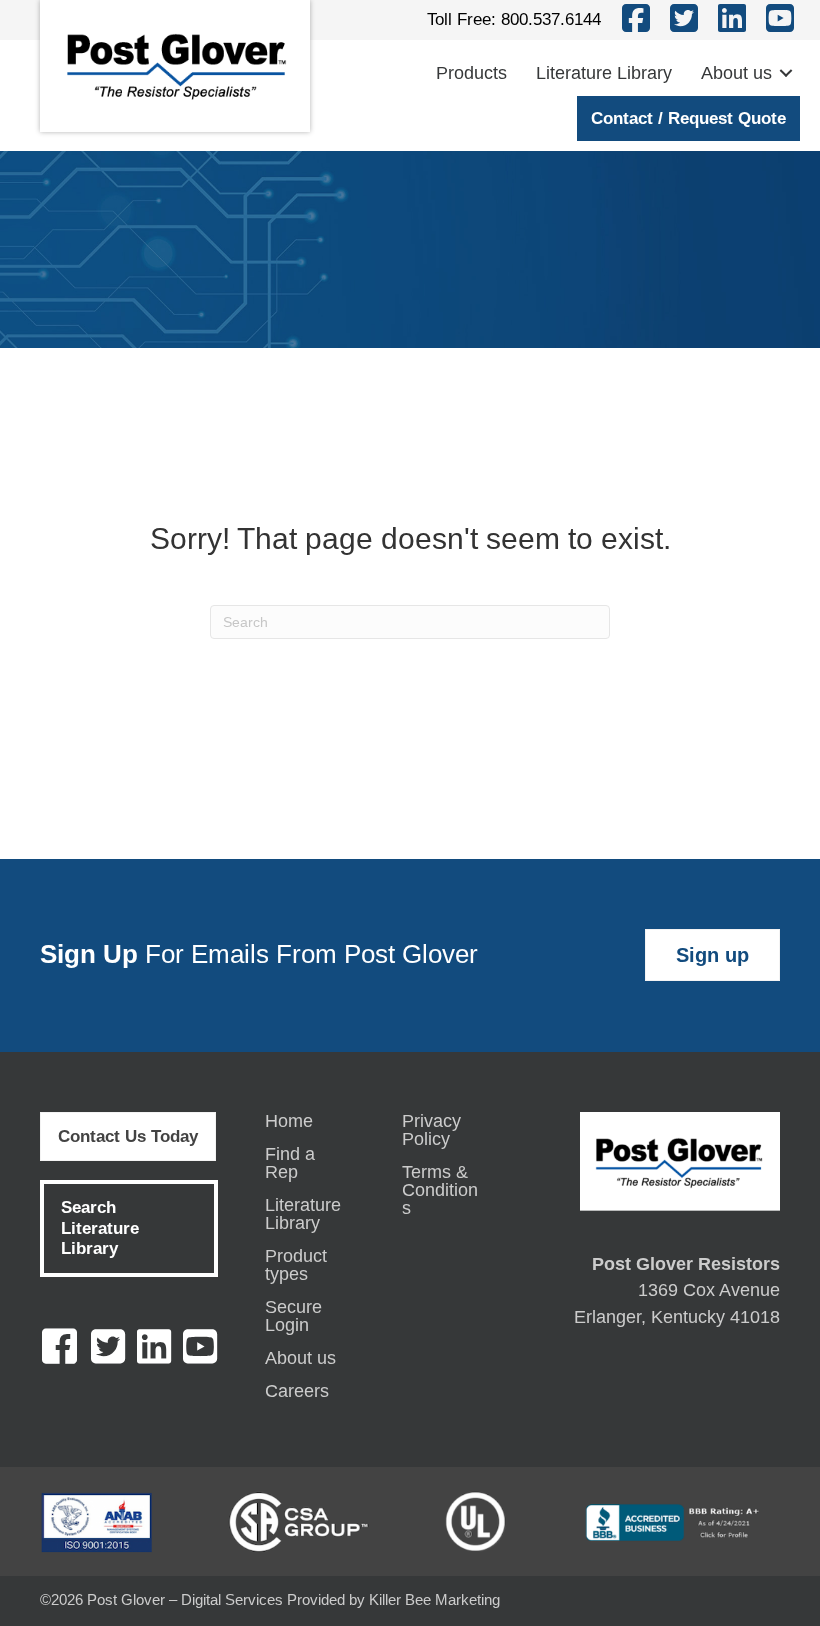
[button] (786, 73)
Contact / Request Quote (688, 118)
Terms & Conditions (440, 1190)
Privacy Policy (431, 1130)
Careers (297, 1391)
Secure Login (293, 1316)
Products (471, 73)
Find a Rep (290, 1163)
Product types (296, 1265)
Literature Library (604, 73)
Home (289, 1121)
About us (736, 73)
